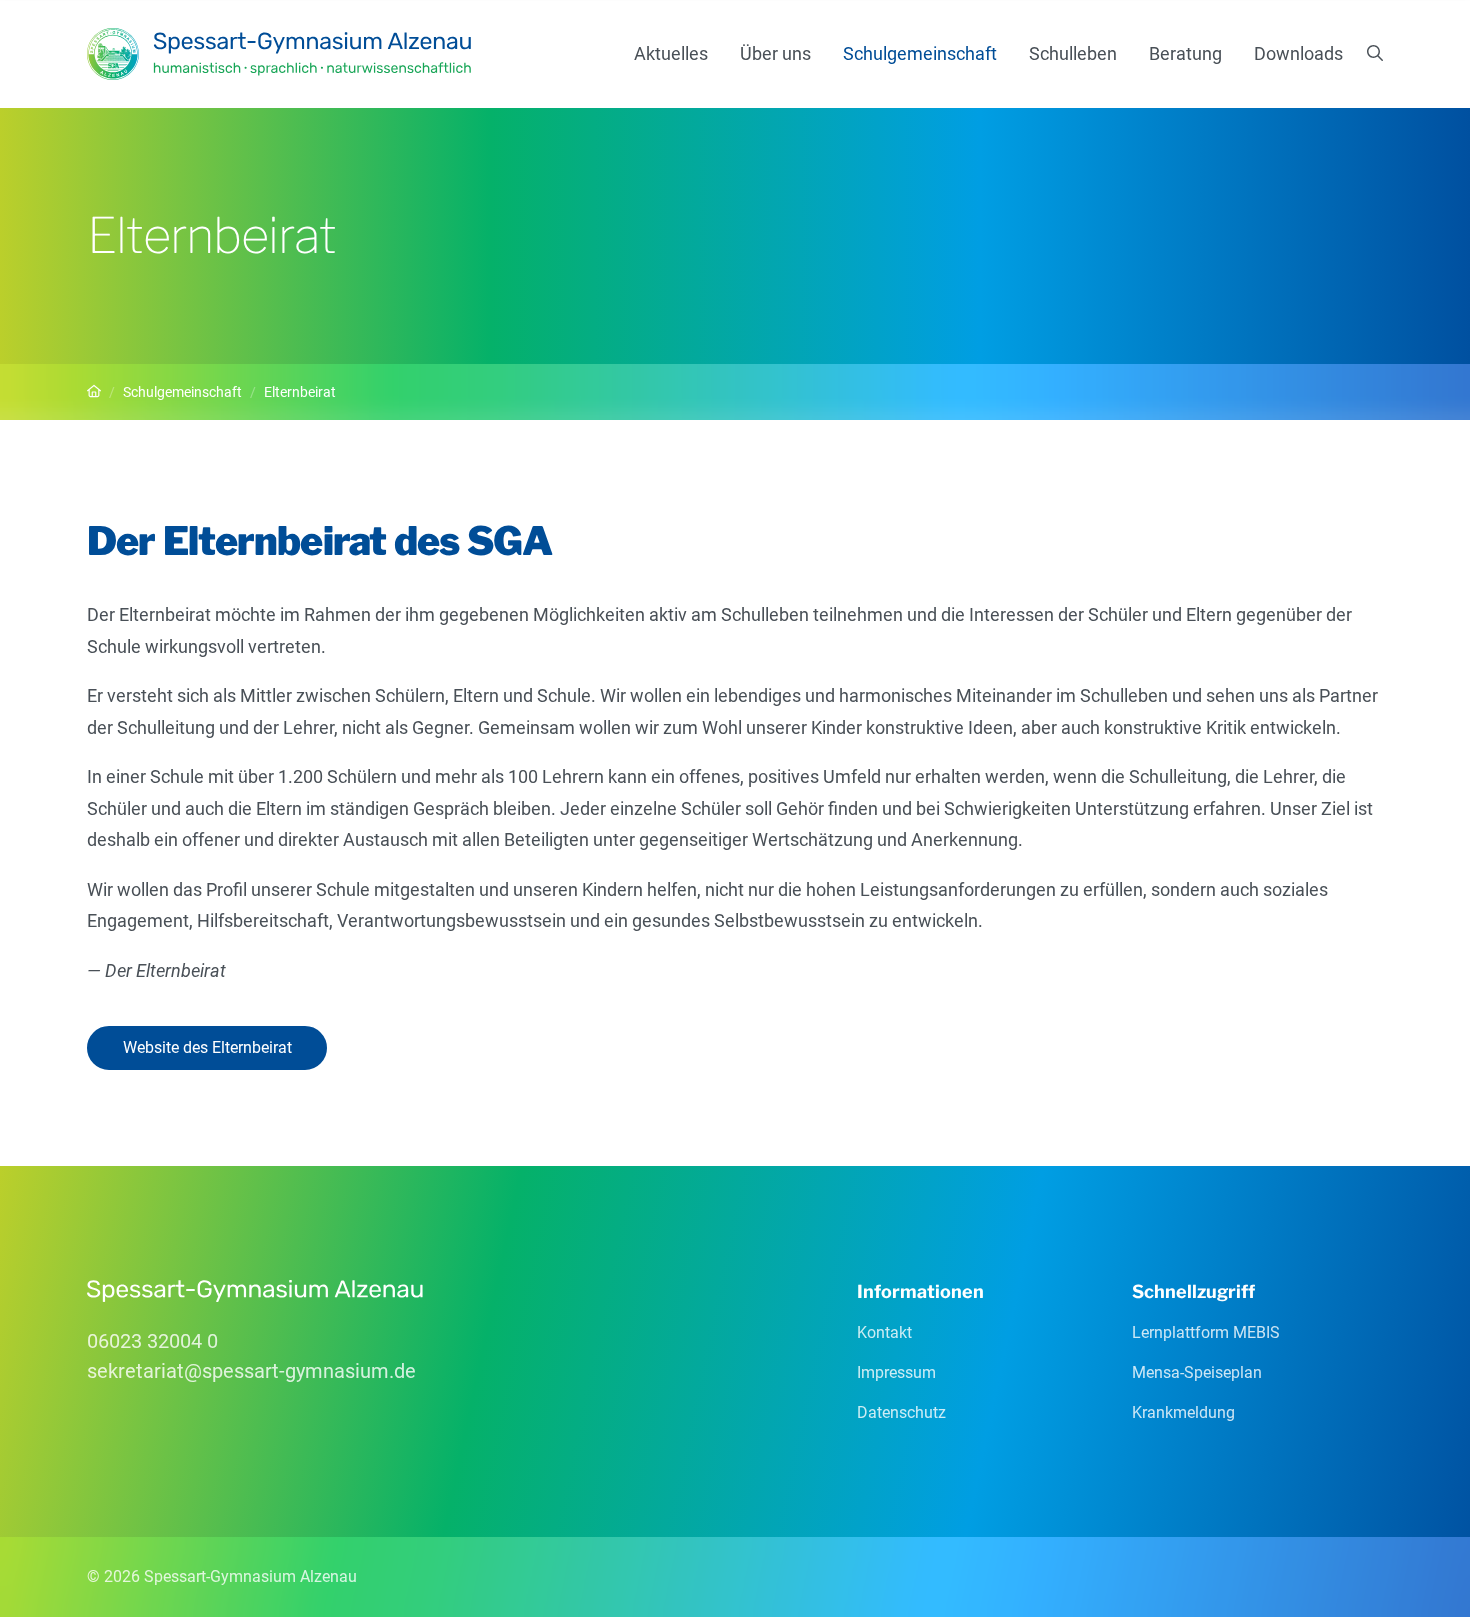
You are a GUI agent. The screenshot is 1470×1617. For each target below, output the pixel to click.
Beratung (1185, 53)
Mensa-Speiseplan (1197, 1372)
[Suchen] (1375, 54)
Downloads (1298, 53)
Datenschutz (901, 1412)
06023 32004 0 (152, 1341)
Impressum (896, 1372)
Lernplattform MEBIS (1206, 1332)
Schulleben (1073, 53)
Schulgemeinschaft (920, 53)
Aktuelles (671, 53)
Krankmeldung (1183, 1412)
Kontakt (884, 1332)
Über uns (775, 53)
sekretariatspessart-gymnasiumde (251, 1371)
